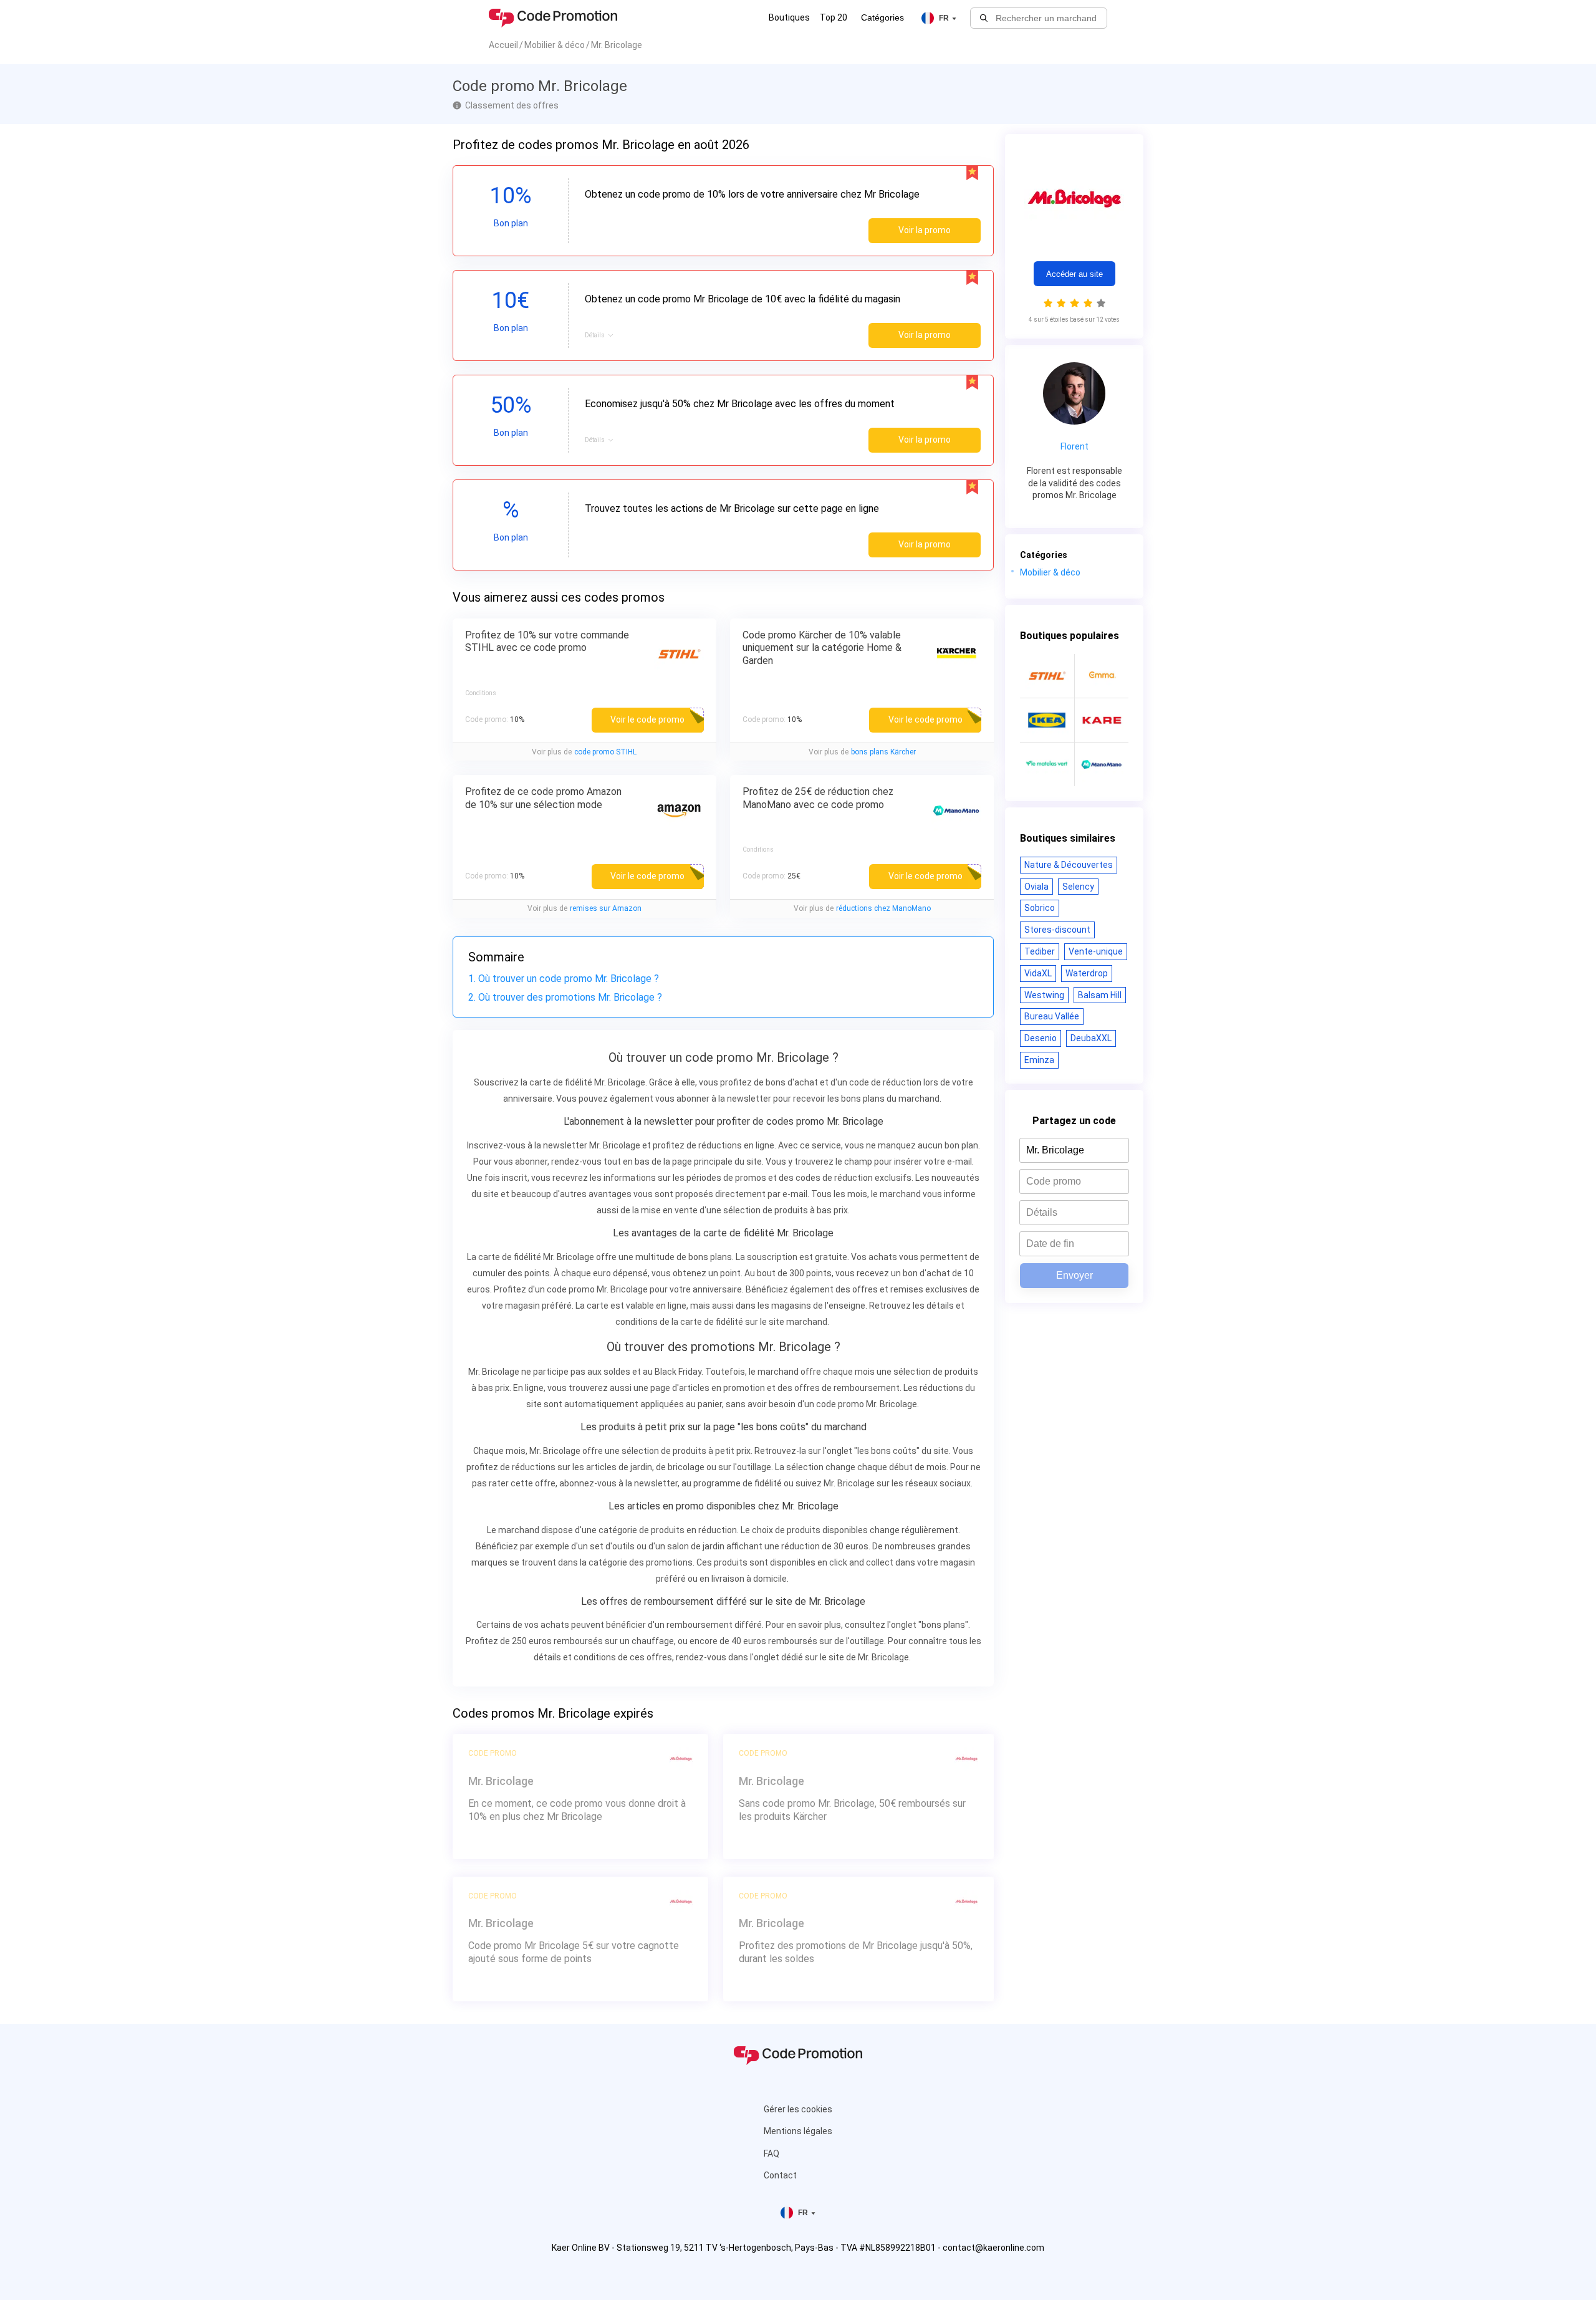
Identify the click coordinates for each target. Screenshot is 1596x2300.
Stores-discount (1057, 930)
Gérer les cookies (798, 2109)
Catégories (882, 17)
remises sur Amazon (606, 908)
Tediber (1040, 951)
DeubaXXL (1091, 1038)
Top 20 (834, 17)
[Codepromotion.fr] (553, 18)
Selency (1078, 887)
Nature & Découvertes (1069, 865)
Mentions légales (798, 2131)
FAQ (772, 2153)
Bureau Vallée (1052, 1016)
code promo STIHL (605, 752)
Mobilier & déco (1050, 572)
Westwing (1044, 995)
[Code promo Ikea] (1047, 720)
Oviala (1036, 887)
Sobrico (1040, 908)
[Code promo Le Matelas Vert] (1047, 764)
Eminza (1039, 1060)
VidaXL (1038, 973)
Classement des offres (512, 105)
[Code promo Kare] (1102, 720)
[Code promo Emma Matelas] (1102, 676)
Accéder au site (1074, 274)
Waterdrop (1087, 973)
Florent (1074, 446)
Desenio (1041, 1038)
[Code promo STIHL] (1047, 676)
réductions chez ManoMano (883, 908)
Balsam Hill (1100, 995)
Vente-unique (1096, 951)
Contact (780, 2175)
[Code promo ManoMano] (1102, 764)
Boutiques (789, 17)
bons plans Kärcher (883, 752)
